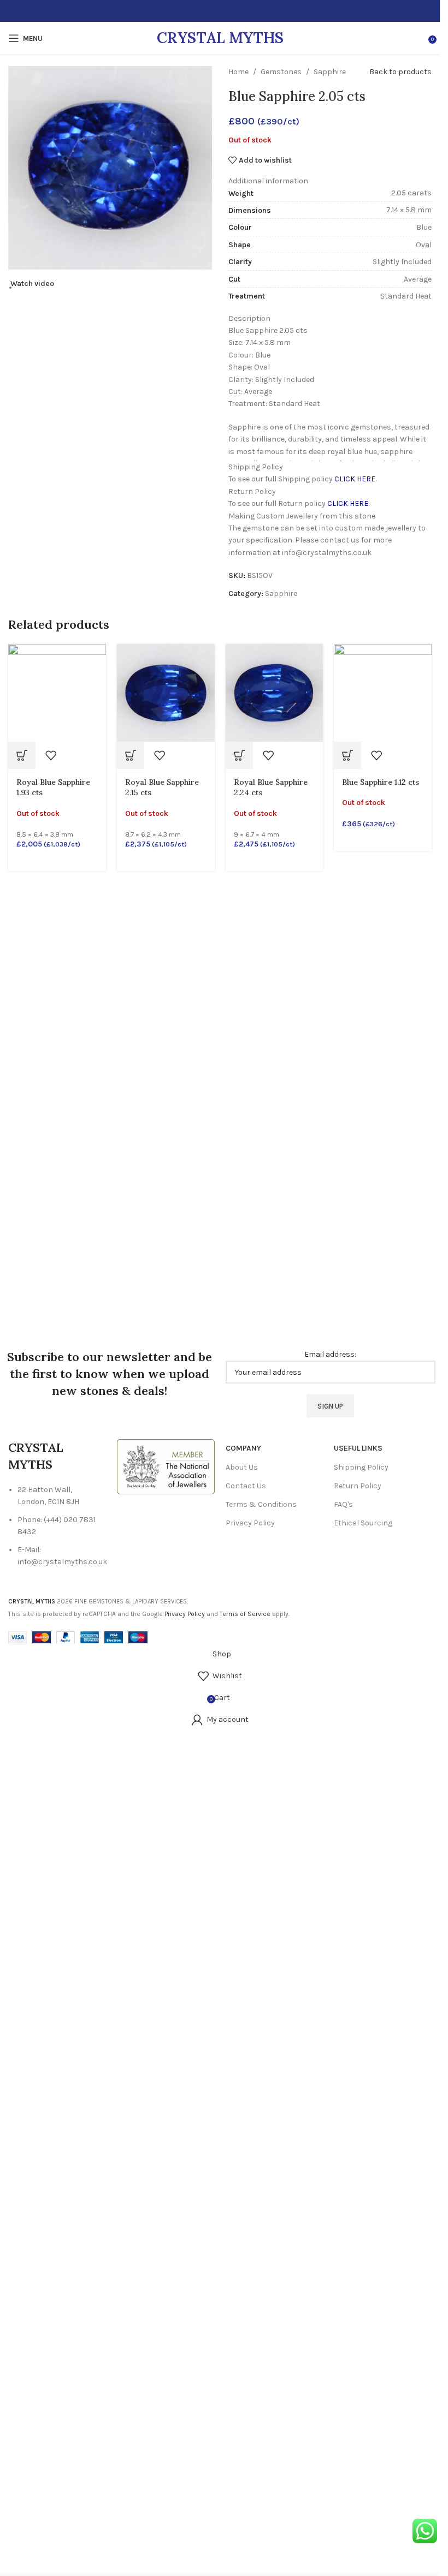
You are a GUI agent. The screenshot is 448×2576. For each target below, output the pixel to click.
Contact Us (246, 1486)
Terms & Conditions (261, 1504)
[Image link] (166, 1466)
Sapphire (330, 72)
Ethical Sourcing (363, 1523)
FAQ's (343, 1504)
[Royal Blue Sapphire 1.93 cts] (57, 692)
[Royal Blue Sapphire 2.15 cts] (166, 692)
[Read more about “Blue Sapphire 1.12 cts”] (347, 755)
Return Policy (358, 1486)
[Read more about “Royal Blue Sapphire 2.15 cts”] (131, 755)
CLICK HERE (355, 479)
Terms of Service (245, 1614)
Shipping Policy (361, 1467)
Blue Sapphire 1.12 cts (381, 782)
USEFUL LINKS (358, 1448)
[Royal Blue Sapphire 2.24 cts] (275, 692)
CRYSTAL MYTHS (220, 38)
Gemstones (281, 72)
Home (238, 72)
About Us (242, 1467)
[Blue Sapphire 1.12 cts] (383, 692)
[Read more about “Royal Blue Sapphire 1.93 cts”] (22, 755)
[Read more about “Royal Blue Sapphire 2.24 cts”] (239, 755)
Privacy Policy (250, 1523)
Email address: (330, 1354)
